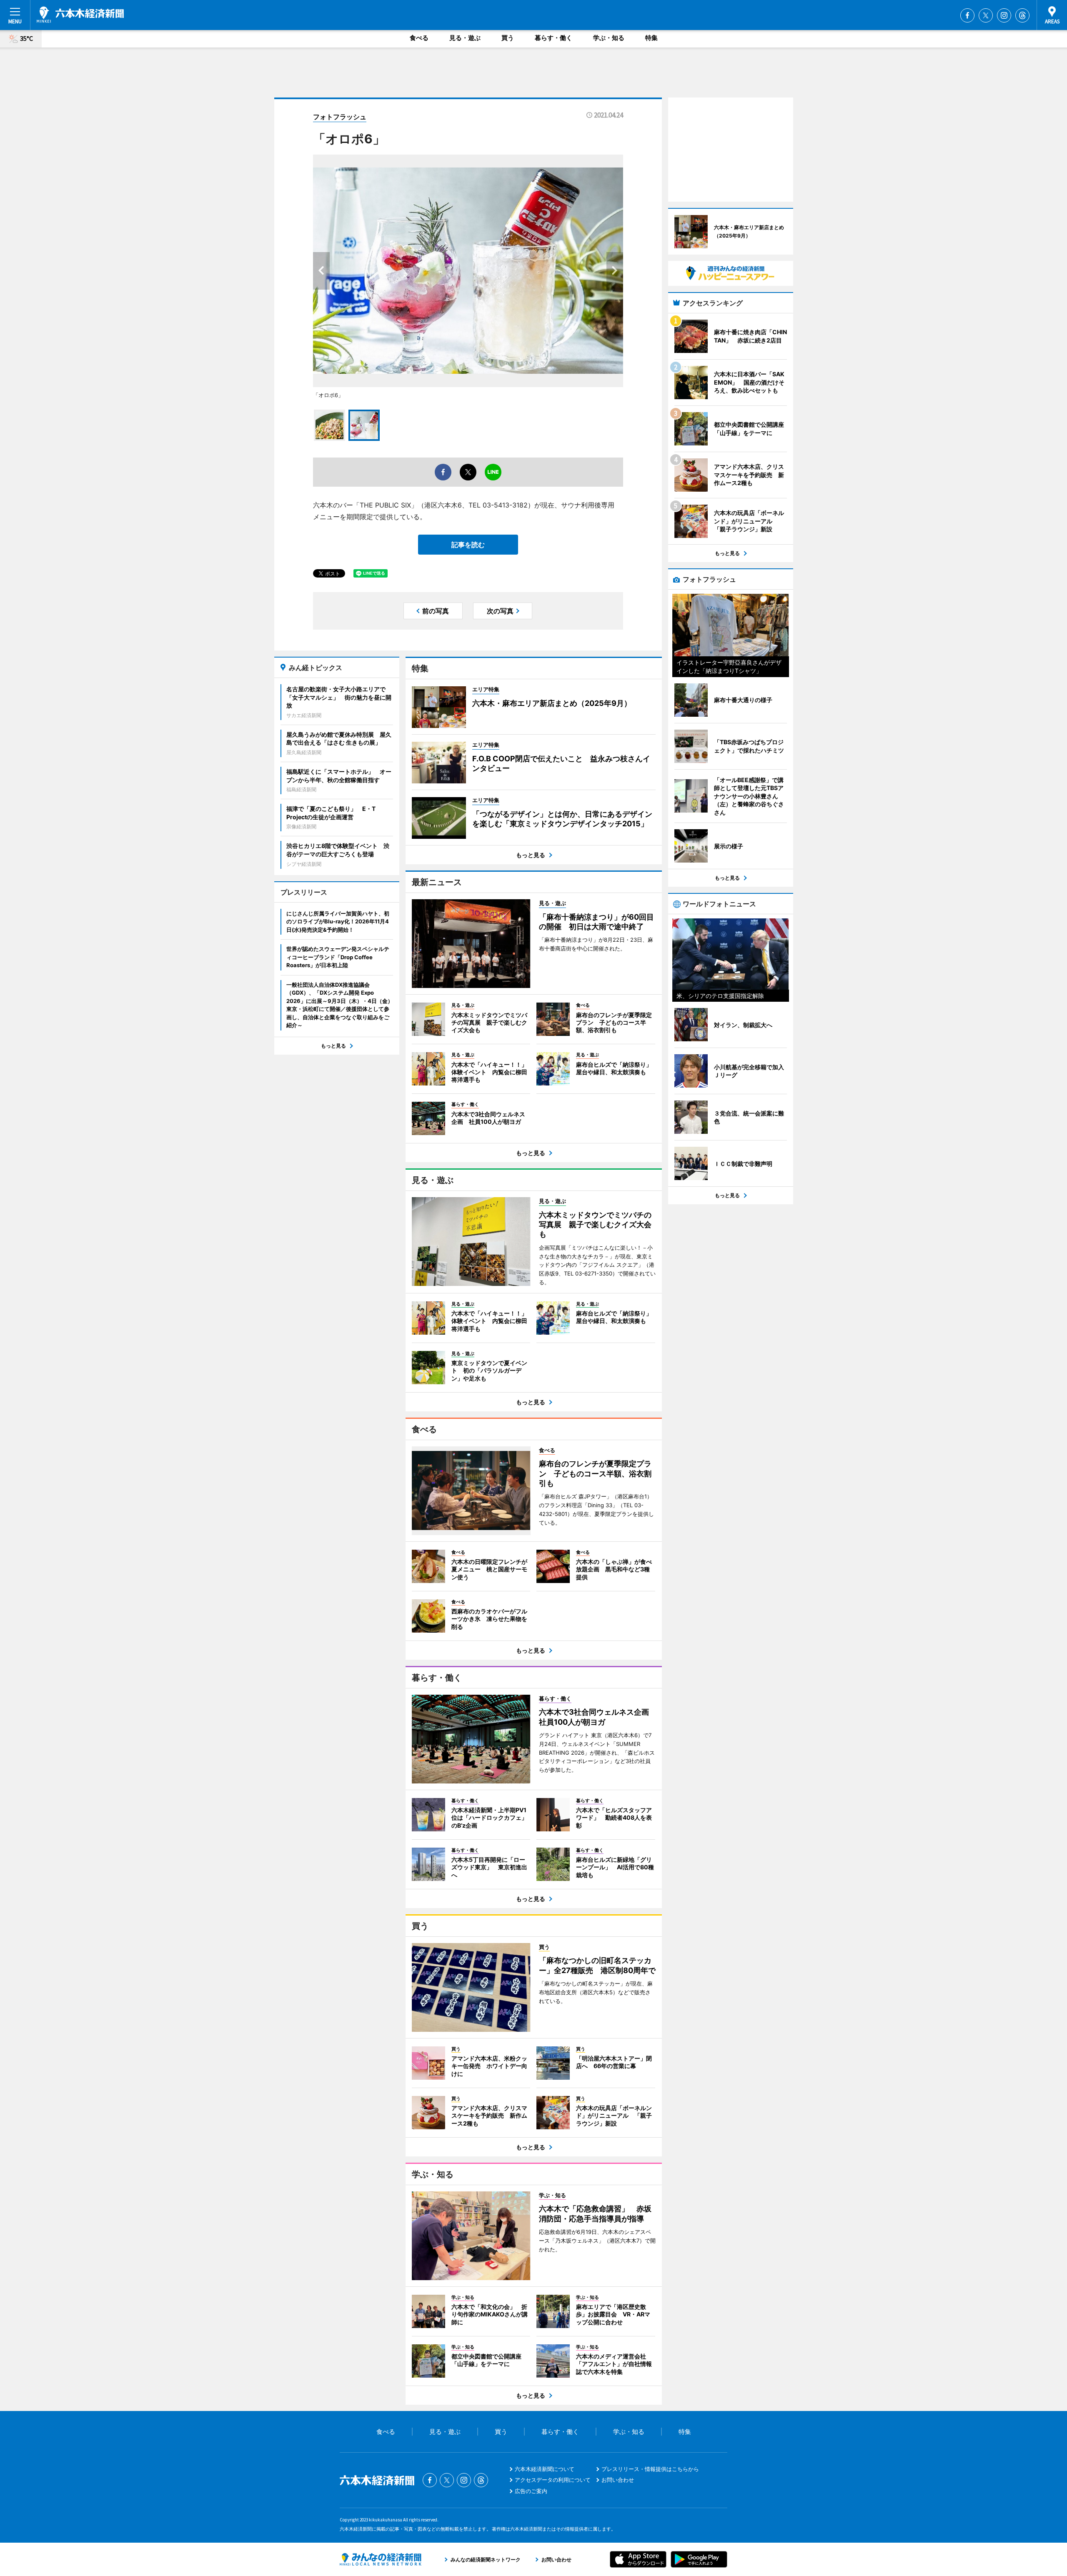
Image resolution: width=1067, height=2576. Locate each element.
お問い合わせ (618, 2480)
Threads (1022, 15)
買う (508, 38)
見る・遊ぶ (465, 38)
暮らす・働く (554, 38)
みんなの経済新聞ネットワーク (381, 2559)
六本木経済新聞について (545, 2469)
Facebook (967, 15)
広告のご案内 (531, 2491)
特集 (651, 38)
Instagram (1004, 15)
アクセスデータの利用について (553, 2480)
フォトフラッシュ (340, 117)
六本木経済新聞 (80, 15)
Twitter (986, 15)
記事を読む (468, 545)
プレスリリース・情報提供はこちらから (650, 2469)
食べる (419, 38)
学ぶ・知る (609, 38)
